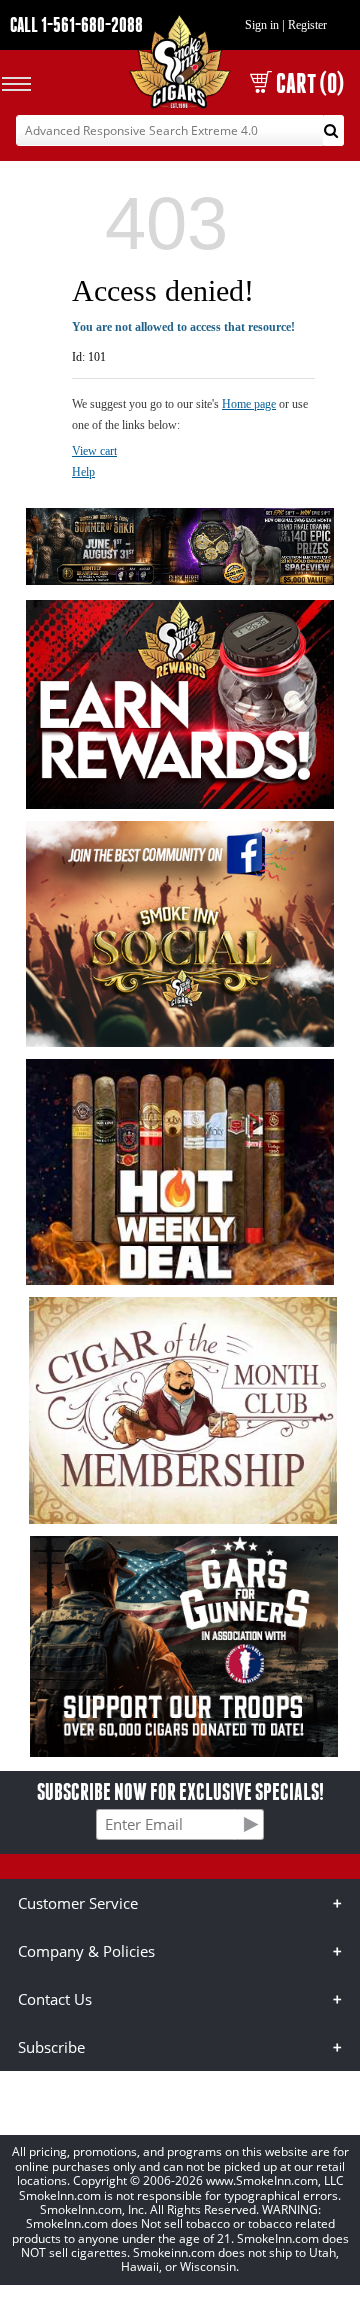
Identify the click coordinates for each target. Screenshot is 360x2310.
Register (307, 25)
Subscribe (51, 2047)
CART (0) (310, 83)
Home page (249, 404)
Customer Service (78, 1903)
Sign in (262, 25)
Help (83, 472)
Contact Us (55, 1999)
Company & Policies (86, 1951)
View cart (94, 451)
